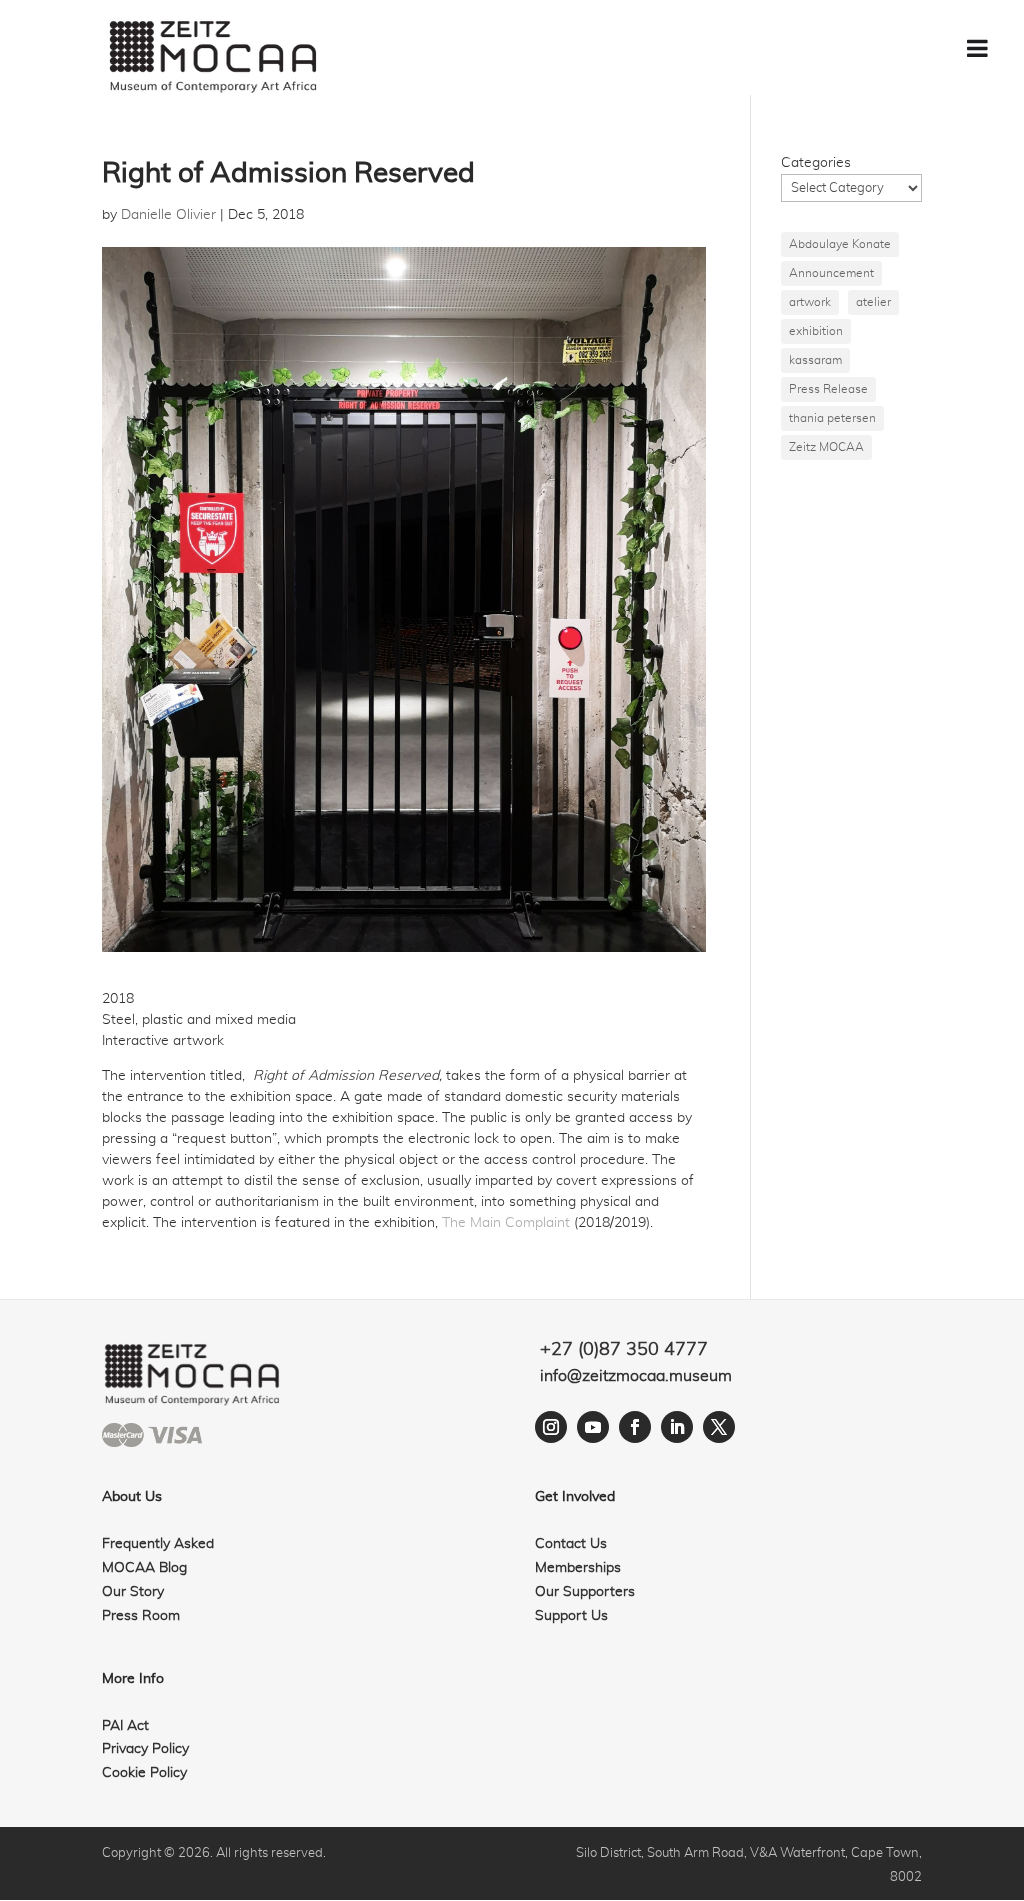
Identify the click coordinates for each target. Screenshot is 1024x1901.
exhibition (816, 331)
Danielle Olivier (168, 215)
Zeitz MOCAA (826, 447)
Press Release (828, 389)
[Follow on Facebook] (635, 1427)
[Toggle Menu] (977, 48)
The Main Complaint (506, 1223)
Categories (816, 163)
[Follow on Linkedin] (677, 1427)
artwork (810, 302)
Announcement (831, 273)
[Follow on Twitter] (719, 1427)
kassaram (815, 360)
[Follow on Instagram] (551, 1427)
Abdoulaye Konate (840, 244)
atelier (873, 302)
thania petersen (832, 418)
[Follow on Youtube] (593, 1427)
